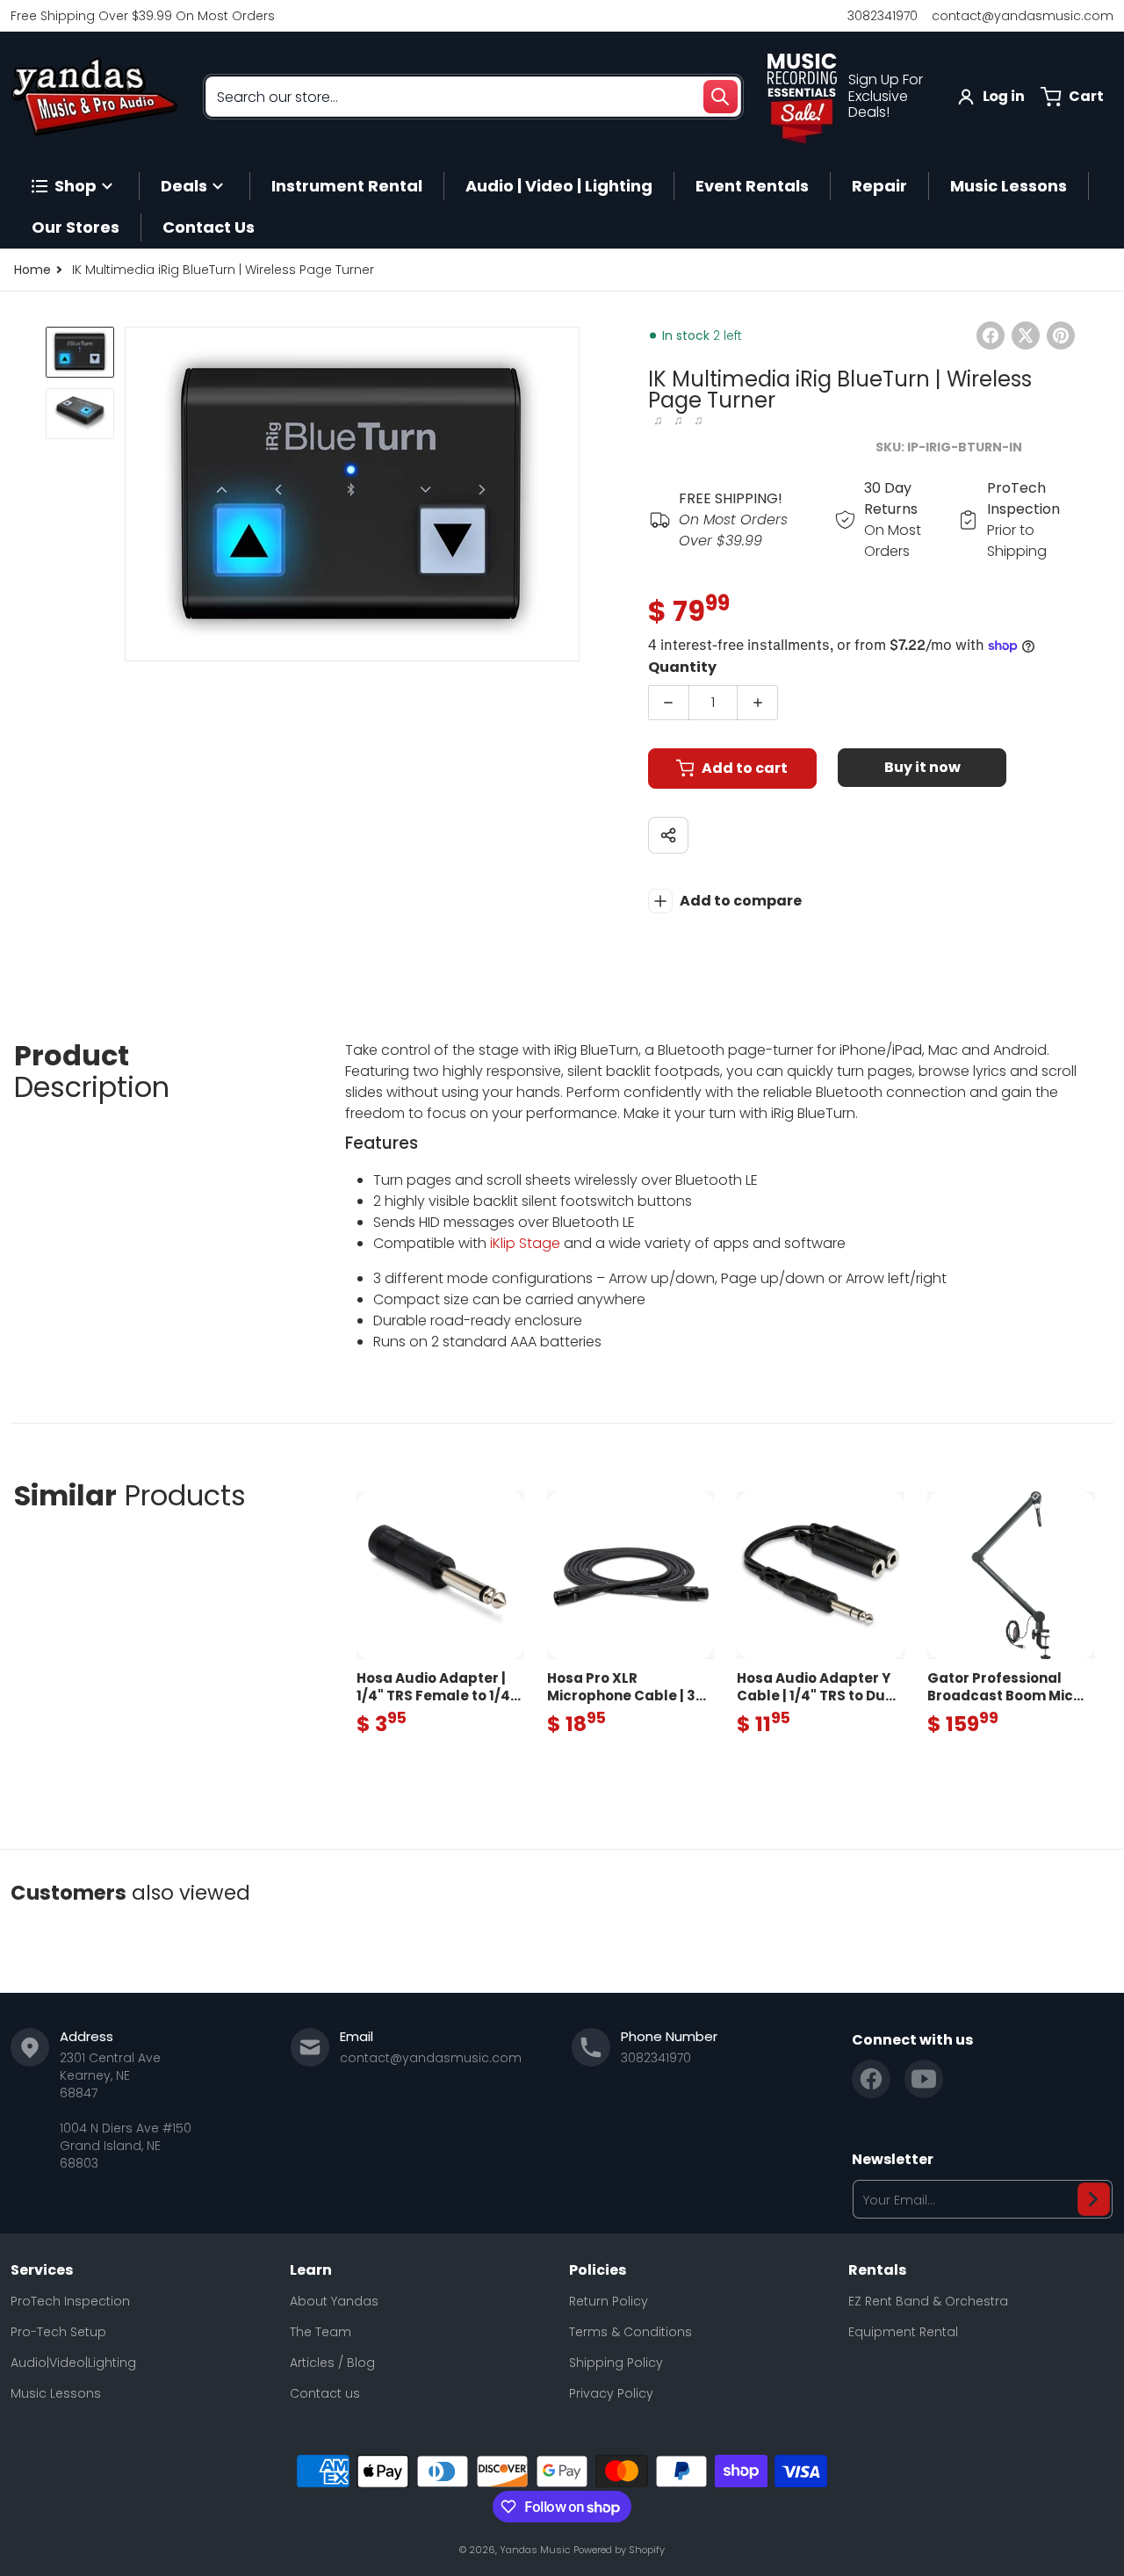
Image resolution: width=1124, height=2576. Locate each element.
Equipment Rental (903, 2332)
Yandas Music (535, 2550)
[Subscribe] (1094, 2199)
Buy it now (922, 767)
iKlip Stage (525, 1243)
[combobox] (473, 97)
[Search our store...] (720, 97)
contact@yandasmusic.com (1023, 16)
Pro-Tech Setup (58, 2332)
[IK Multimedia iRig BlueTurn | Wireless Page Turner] (80, 352)
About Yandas (334, 2301)
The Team (321, 2332)
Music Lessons (56, 2393)
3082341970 (883, 16)
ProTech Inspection (70, 2301)
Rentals (877, 2270)
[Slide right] (569, 494)
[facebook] (871, 2079)
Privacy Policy (611, 2393)
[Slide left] (135, 494)
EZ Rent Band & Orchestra (928, 2301)
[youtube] (924, 2079)
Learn (311, 2270)
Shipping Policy (616, 2363)
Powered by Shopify (619, 2550)
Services (42, 2270)
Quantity (682, 667)
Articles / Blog (332, 2363)
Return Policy (609, 2301)
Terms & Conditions (630, 2332)
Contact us (325, 2393)
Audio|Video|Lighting (73, 2363)
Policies (598, 2270)
